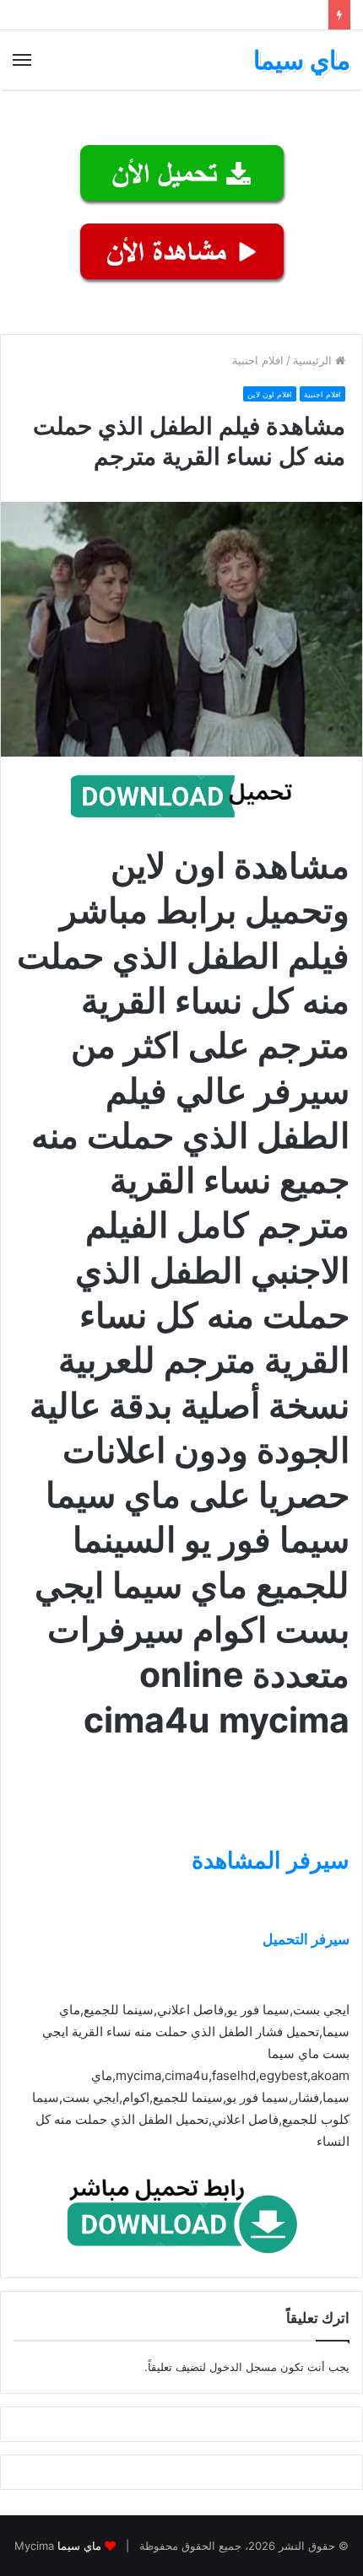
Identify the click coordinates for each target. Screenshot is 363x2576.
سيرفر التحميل (306, 1939)
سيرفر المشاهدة (271, 1860)
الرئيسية (314, 360)
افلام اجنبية (258, 360)
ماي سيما (79, 2546)
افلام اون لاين (270, 394)
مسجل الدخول (243, 2367)
